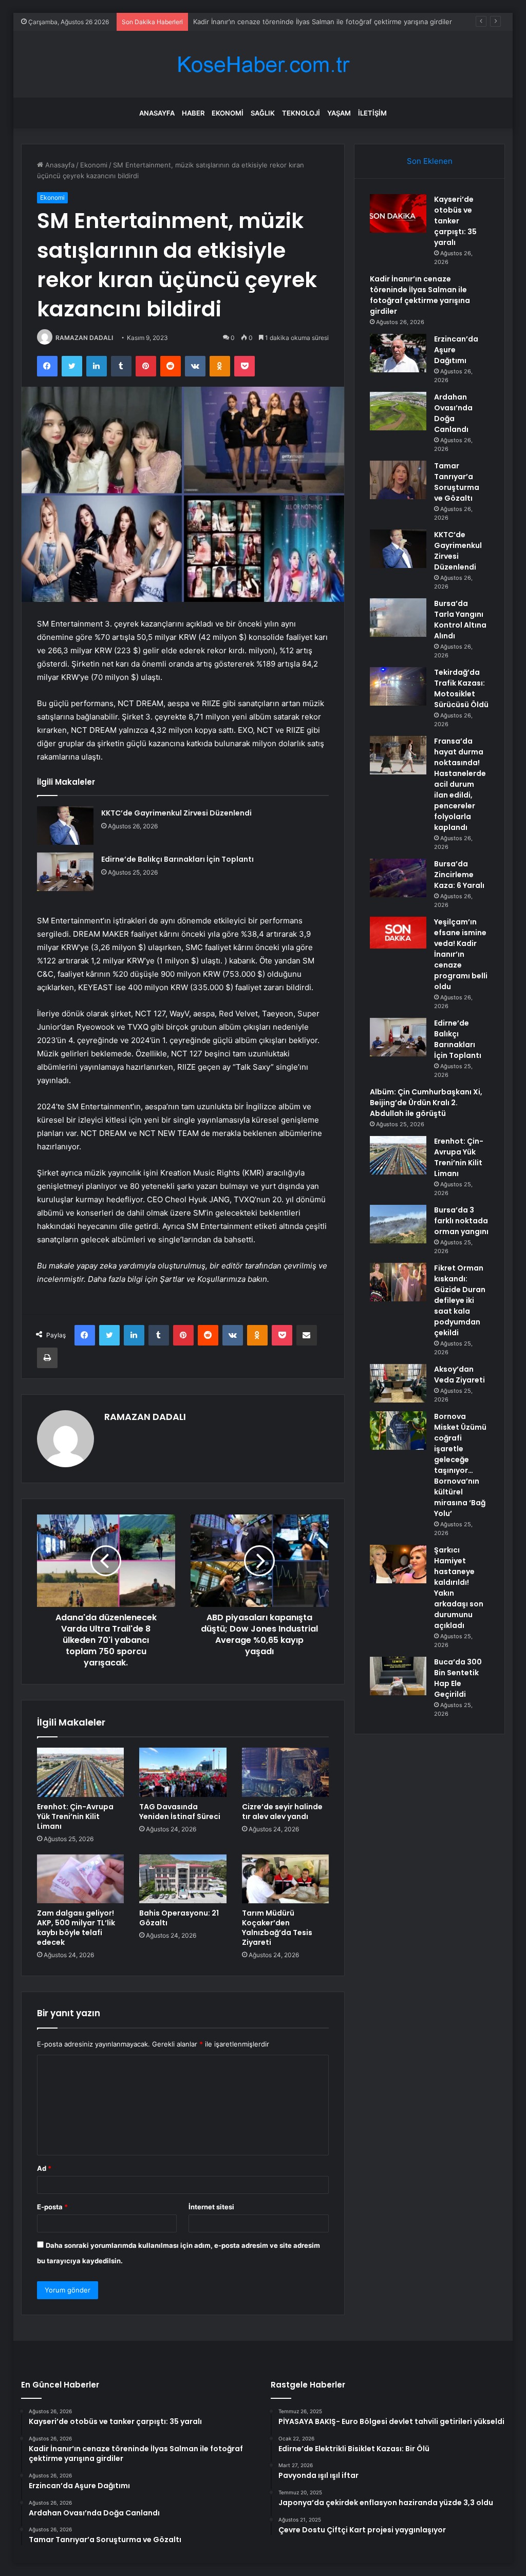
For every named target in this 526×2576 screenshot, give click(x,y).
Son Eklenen (430, 161)
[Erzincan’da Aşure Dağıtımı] (398, 353)
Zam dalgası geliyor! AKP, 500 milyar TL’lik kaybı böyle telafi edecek (76, 1928)
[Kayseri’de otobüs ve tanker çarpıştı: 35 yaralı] (398, 213)
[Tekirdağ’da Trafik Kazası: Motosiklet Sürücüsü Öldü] (398, 686)
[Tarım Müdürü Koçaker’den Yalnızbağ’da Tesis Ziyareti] (286, 1879)
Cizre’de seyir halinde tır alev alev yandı (282, 1812)
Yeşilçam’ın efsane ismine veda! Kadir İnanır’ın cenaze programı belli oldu (461, 954)
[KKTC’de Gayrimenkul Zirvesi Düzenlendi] (65, 826)
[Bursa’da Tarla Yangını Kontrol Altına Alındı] (398, 618)
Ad (44, 2168)
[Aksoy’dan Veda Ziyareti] (398, 1383)
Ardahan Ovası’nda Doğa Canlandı (453, 413)
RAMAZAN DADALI (84, 338)
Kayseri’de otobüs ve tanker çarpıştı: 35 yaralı (455, 221)
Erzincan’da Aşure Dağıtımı (235, 22)
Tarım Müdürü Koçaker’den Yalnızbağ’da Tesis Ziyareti (277, 1928)
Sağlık (263, 113)
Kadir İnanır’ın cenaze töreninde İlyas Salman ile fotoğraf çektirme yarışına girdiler (420, 295)
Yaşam (339, 113)
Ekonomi (228, 113)
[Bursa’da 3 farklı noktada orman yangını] (398, 1224)
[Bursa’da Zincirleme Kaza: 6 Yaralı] (398, 878)
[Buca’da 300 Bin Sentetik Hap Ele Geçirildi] (398, 1676)
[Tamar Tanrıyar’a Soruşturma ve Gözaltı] (398, 480)
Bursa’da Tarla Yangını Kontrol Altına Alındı (460, 620)
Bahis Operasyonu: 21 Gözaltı (179, 1918)
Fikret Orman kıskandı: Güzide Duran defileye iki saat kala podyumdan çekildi (460, 1300)
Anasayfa (157, 113)
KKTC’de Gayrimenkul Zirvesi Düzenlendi (176, 813)
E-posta (52, 2207)
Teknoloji (301, 113)
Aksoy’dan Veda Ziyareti (459, 1375)
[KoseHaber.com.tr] (263, 64)
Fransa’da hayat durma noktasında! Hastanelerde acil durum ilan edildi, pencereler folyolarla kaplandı (460, 784)
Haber (193, 113)
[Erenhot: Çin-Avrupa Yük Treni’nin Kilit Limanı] (81, 1772)
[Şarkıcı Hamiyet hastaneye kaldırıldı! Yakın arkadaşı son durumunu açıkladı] (398, 1564)
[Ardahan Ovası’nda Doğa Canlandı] (398, 411)
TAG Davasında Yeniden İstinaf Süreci (180, 1812)
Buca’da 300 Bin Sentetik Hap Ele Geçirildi (458, 1678)
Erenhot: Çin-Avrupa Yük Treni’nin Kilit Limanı (75, 1816)
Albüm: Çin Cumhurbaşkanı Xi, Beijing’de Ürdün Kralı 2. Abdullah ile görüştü (426, 1103)
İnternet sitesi (211, 2207)
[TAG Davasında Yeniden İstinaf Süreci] (183, 1772)
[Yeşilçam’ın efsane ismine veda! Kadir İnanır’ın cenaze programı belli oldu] (398, 933)
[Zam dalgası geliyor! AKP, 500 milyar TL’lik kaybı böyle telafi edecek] (81, 1879)
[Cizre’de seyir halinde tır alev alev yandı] (286, 1772)
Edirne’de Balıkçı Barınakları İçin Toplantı (177, 859)
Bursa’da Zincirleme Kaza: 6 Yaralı (459, 875)
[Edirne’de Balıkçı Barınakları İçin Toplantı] (65, 872)
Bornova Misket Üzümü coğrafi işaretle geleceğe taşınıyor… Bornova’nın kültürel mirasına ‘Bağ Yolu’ (460, 1465)
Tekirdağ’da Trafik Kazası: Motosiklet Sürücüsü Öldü (461, 688)
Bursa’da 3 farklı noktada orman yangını (461, 1221)
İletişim (372, 113)
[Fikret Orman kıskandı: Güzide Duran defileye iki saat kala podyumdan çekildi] (398, 1282)
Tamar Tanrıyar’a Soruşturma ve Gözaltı (457, 482)
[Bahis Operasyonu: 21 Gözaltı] (183, 1879)
